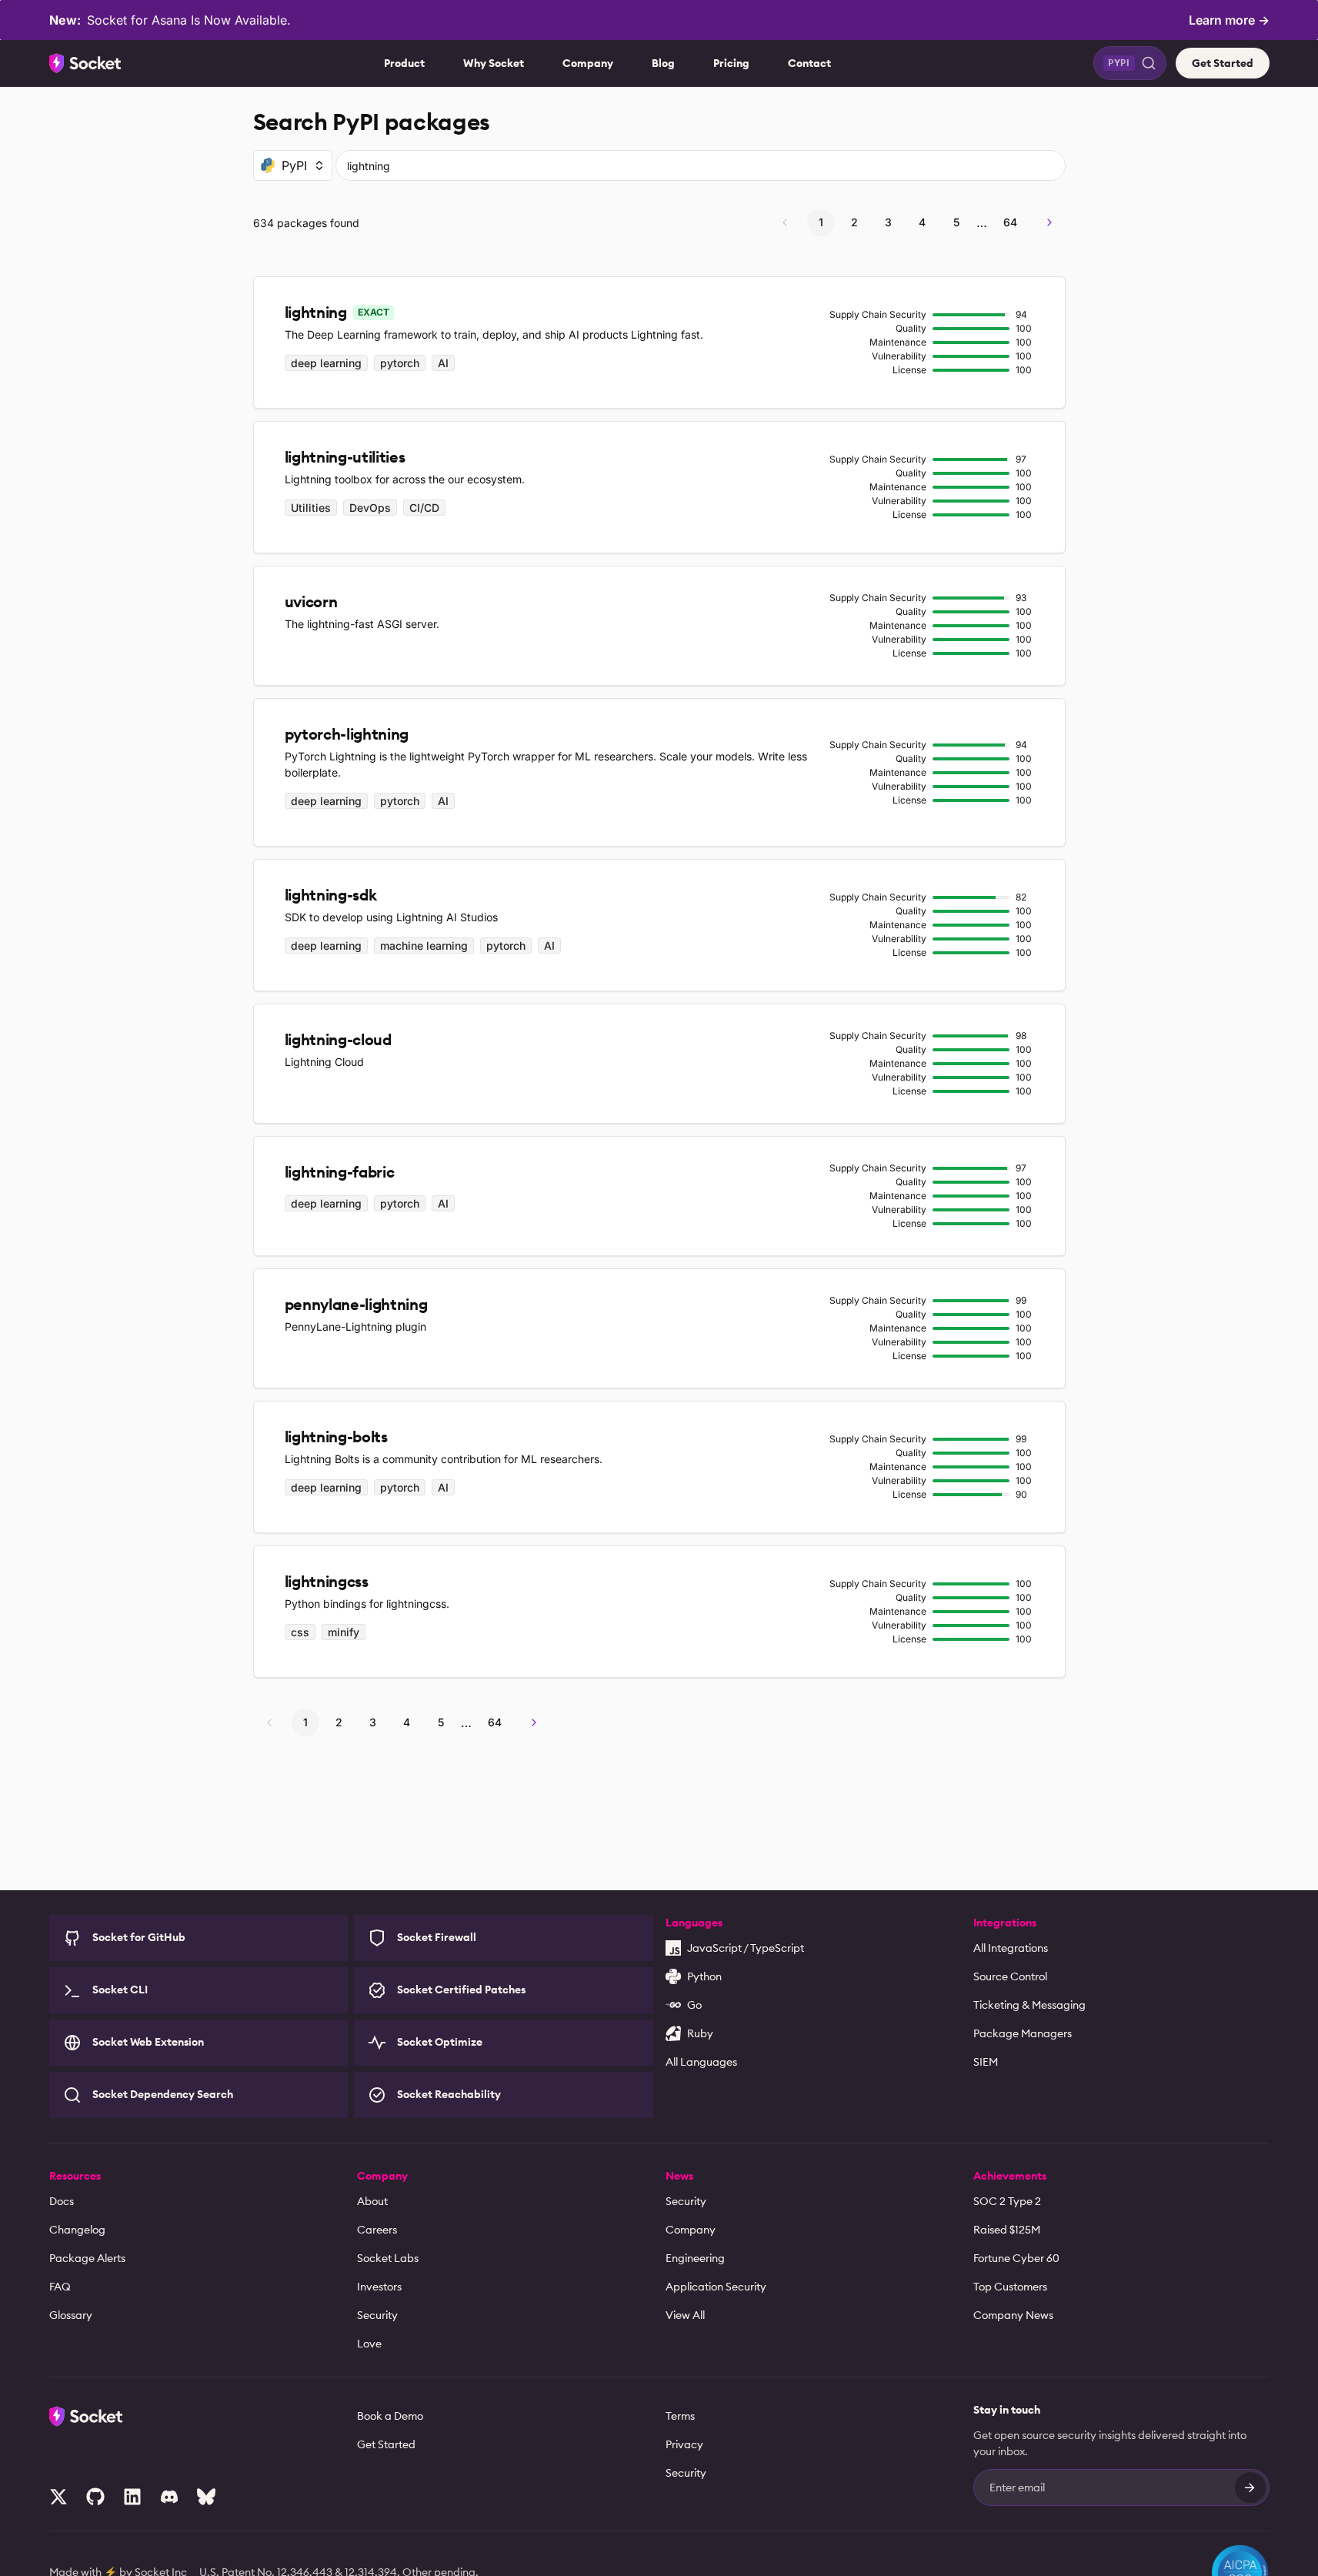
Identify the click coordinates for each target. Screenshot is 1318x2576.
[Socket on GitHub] (95, 2497)
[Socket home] (85, 63)
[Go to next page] (1049, 222)
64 (1010, 222)
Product (404, 63)
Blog (663, 63)
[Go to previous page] (785, 222)
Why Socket (494, 63)
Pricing (731, 63)
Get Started (1223, 63)
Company (588, 63)
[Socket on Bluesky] (206, 2497)
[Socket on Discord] (169, 2497)
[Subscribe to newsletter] (1250, 2487)
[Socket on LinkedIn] (132, 2497)
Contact (809, 63)
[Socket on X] (58, 2497)
